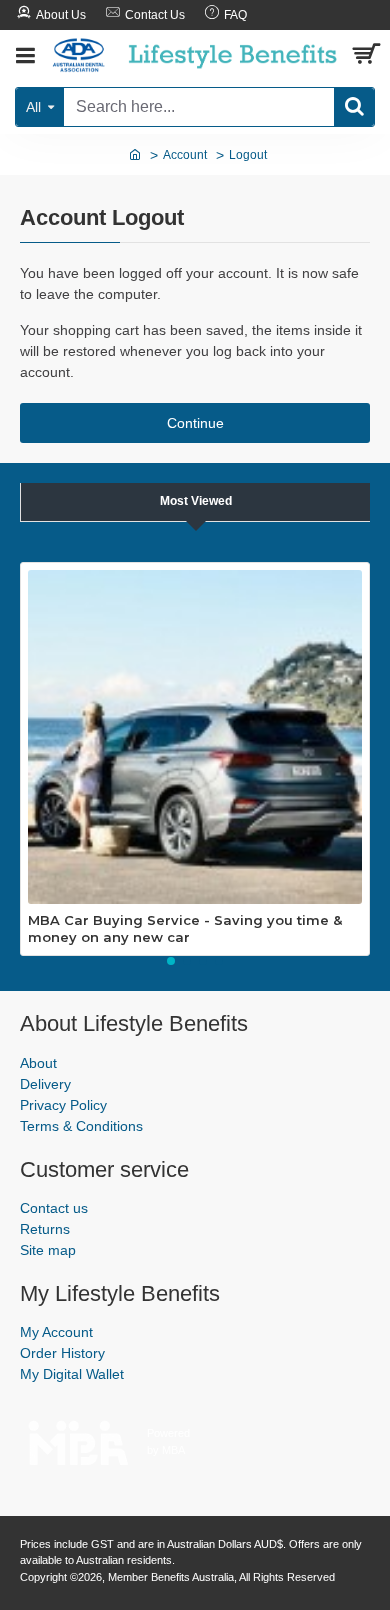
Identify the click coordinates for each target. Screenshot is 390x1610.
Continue (195, 423)
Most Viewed (196, 501)
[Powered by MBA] (78, 1437)
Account (185, 155)
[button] (171, 961)
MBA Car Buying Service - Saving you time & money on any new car (185, 928)
